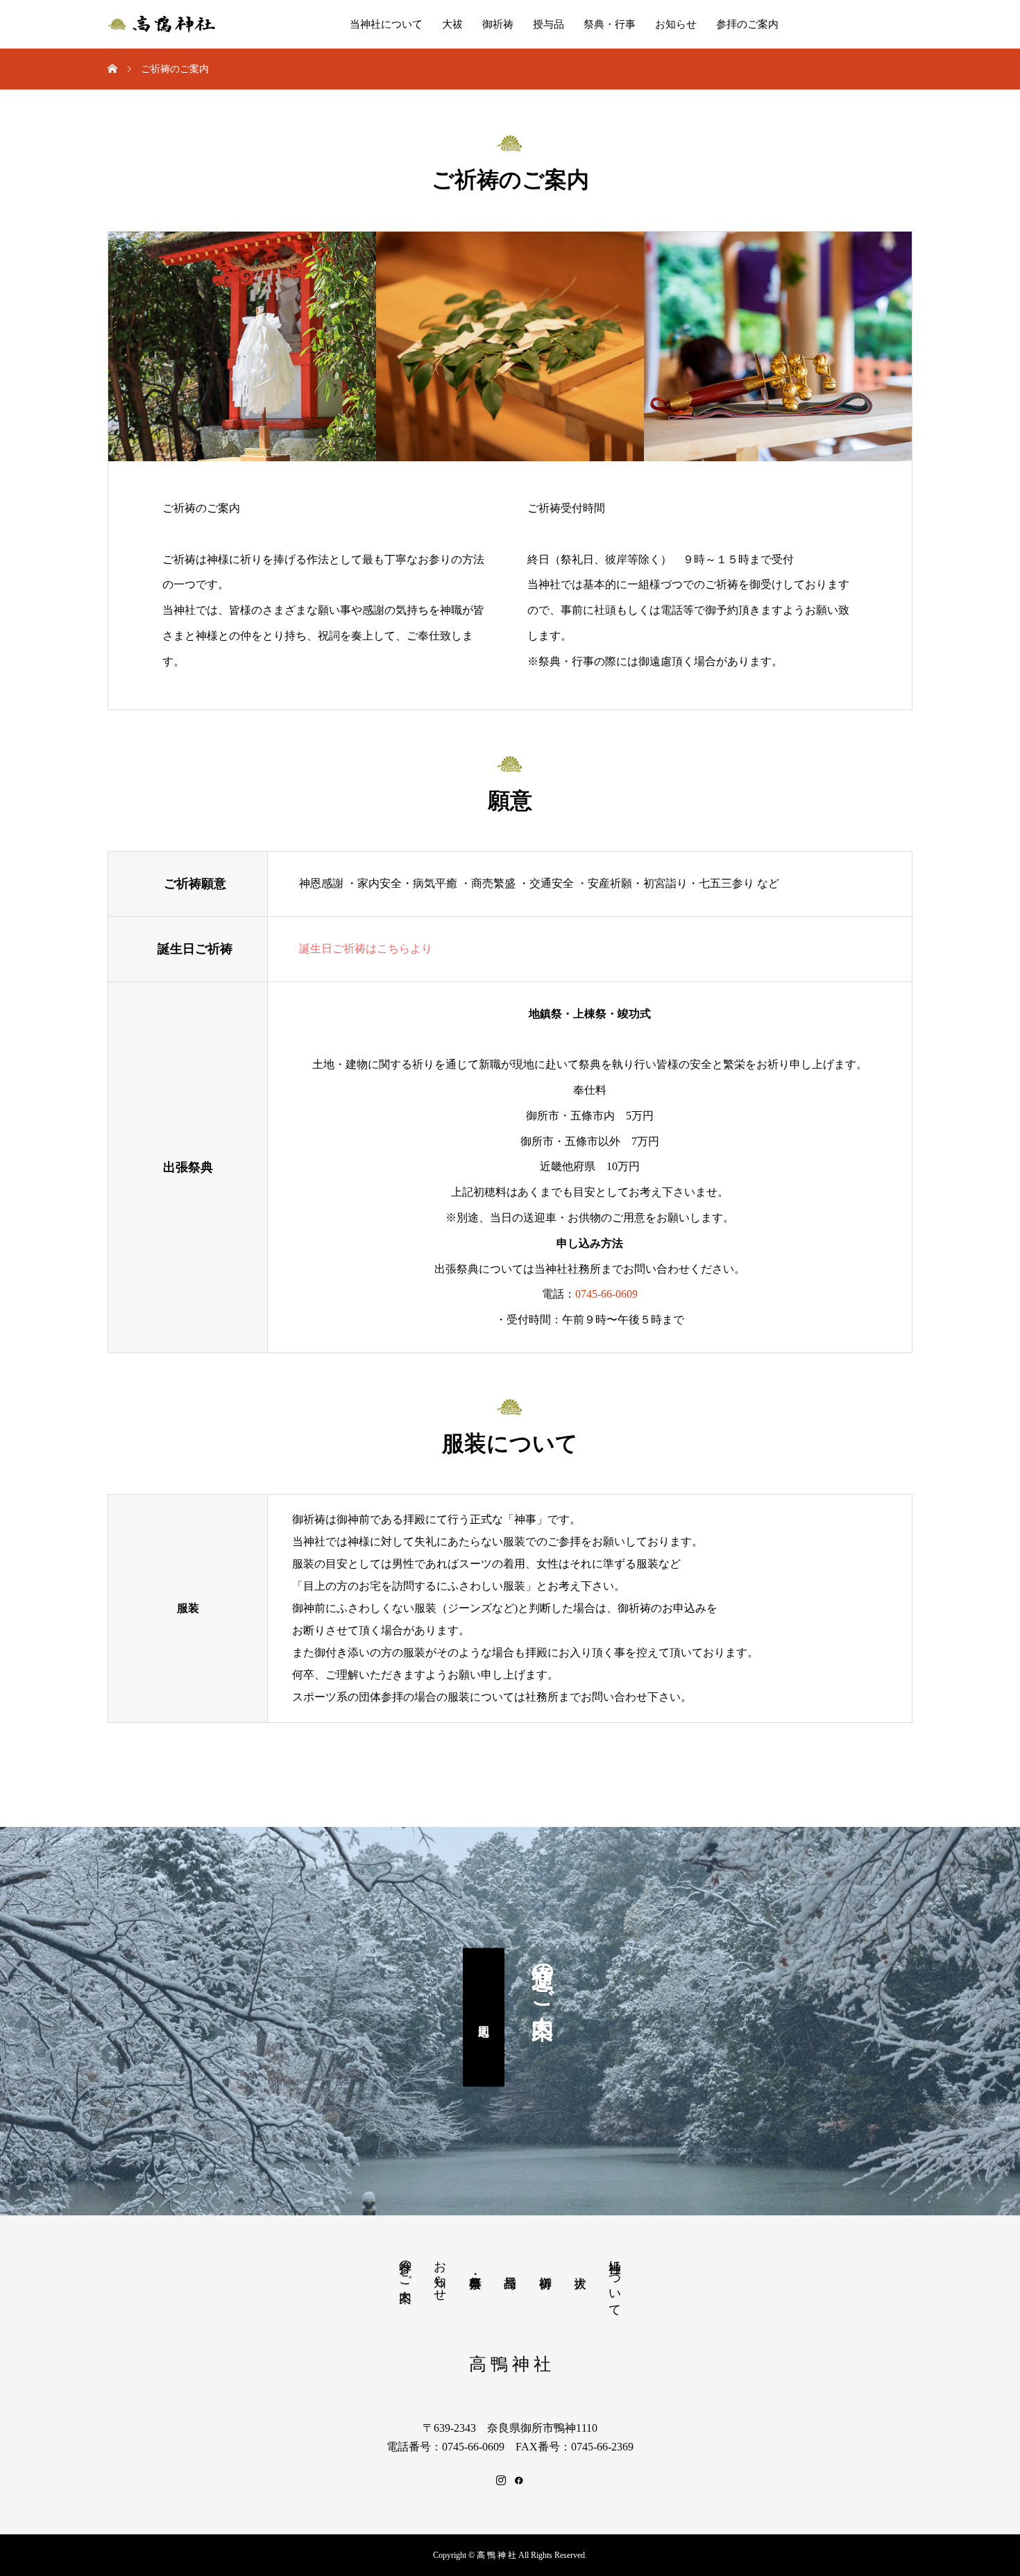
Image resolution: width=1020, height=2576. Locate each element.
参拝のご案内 (747, 24)
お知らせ (676, 24)
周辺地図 (484, 2018)
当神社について (386, 24)
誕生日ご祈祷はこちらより (366, 948)
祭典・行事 (610, 24)
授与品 (549, 24)
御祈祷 (498, 24)
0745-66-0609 (606, 1294)
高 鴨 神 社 (510, 2364)
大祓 (452, 24)
